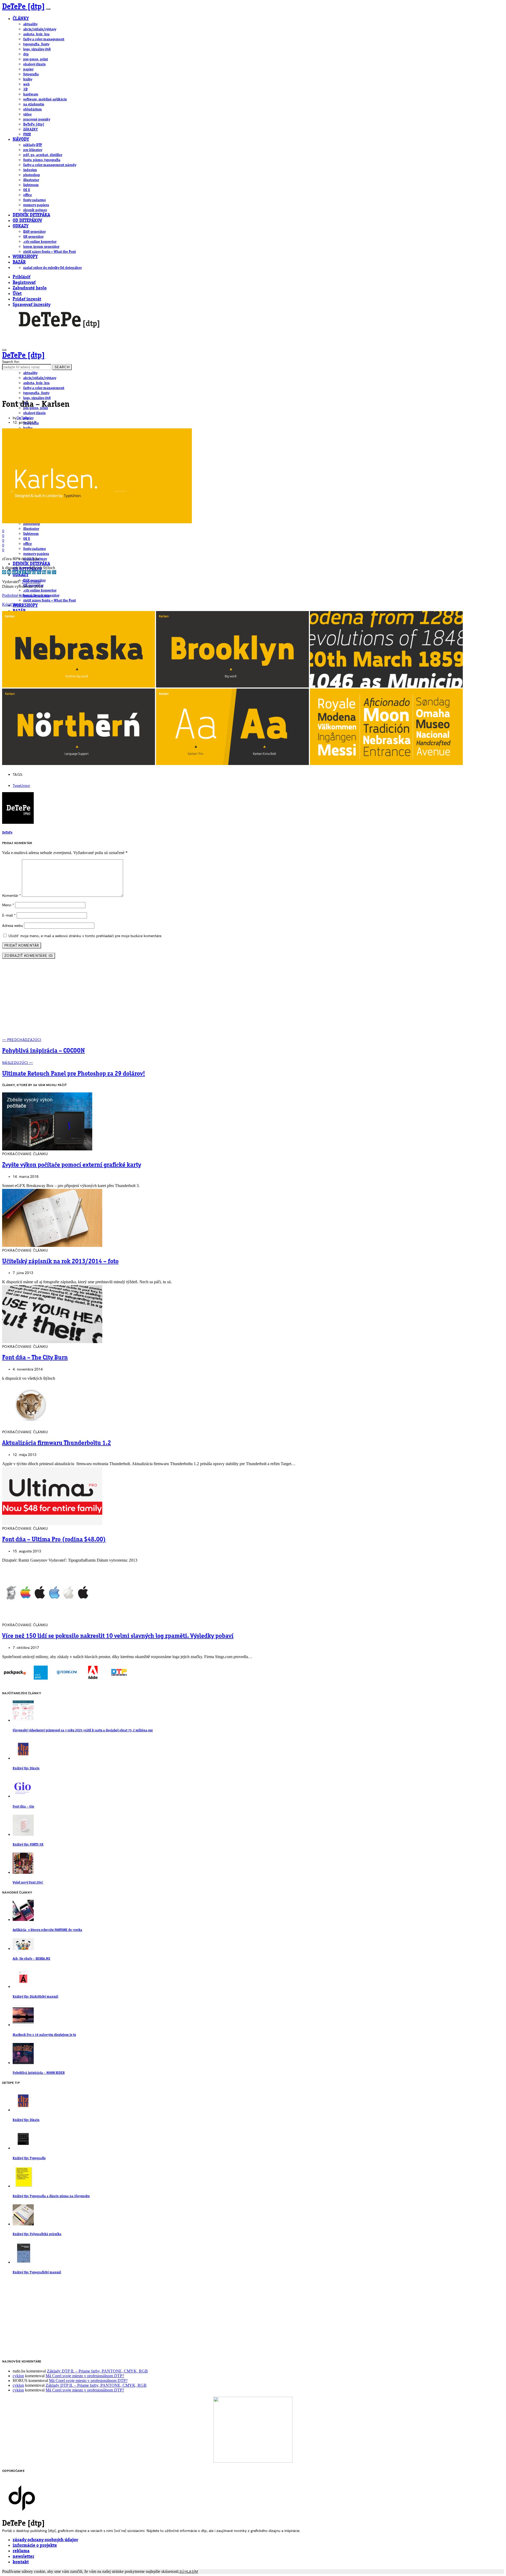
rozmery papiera (36, 205)
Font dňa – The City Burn (35, 1358)
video (27, 114)
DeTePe (23, 418)
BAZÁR (19, 262)
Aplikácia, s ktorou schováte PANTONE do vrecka (47, 1930)
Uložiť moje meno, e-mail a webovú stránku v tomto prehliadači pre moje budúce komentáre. (85, 936)
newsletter (23, 2557)
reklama (21, 2551)
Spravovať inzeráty (31, 305)
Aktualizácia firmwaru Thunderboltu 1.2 (57, 1443)
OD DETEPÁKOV (27, 221)
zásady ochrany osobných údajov (45, 2540)
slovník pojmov (35, 210)
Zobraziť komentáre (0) (29, 956)
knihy (28, 79)
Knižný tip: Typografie (29, 2158)
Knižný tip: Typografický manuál (37, 2272)
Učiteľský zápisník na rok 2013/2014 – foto (60, 1262)
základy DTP (33, 145)
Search (62, 367)
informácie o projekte (35, 2546)
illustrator (31, 180)
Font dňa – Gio (23, 1807)
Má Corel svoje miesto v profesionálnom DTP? (85, 2376)
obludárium (33, 109)
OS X (27, 190)
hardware (31, 94)
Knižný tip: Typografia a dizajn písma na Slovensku (51, 2196)
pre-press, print (36, 59)
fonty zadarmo (35, 200)
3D (25, 89)
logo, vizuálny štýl (37, 49)
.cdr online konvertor (40, 242)
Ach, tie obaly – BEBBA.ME (31, 1959)
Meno (8, 905)
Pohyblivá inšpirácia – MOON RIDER (39, 2073)
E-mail (9, 915)
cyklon (18, 2376)
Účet (17, 294)
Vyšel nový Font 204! (28, 1883)
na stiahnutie (34, 104)
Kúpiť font (11, 604)
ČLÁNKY (21, 19)
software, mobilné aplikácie (45, 99)
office (28, 195)
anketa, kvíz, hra (36, 34)
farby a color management (44, 39)
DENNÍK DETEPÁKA (31, 215)
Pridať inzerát (27, 299)
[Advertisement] (253, 1000)
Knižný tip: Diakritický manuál (35, 1997)
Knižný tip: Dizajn (26, 1768)
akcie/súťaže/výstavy (40, 29)
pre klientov (33, 150)
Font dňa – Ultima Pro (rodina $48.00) (54, 1540)
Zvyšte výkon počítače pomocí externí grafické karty (72, 1165)
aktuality (30, 24)
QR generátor (33, 237)
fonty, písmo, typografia (42, 160)
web (26, 84)
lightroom (31, 185)
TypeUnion (31, 582)
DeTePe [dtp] (24, 7)
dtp (26, 54)
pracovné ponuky (37, 119)
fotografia (31, 74)
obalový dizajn (34, 64)
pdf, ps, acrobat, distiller (43, 155)
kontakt (21, 2562)
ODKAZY (21, 226)
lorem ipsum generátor (41, 247)
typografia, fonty (36, 44)
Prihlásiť (21, 277)
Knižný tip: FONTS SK (28, 1845)
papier (28, 69)
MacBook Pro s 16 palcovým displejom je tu (44, 2035)
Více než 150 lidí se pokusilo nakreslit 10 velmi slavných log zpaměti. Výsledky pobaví (118, 1636)
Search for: (11, 362)
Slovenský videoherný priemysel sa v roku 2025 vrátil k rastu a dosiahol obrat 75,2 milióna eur (83, 1730)
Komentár (11, 896)
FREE (27, 134)
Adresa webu (13, 926)
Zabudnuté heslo (30, 288)
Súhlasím (189, 2572)
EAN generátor (34, 232)
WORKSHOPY (25, 257)
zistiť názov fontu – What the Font (50, 252)
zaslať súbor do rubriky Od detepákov (52, 268)
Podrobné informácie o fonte (26, 595)
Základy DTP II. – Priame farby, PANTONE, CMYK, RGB (97, 2371)
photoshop (32, 175)
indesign (30, 170)
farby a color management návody (50, 165)
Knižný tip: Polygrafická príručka (37, 2234)
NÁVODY (21, 140)
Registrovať (24, 283)
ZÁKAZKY (30, 129)
